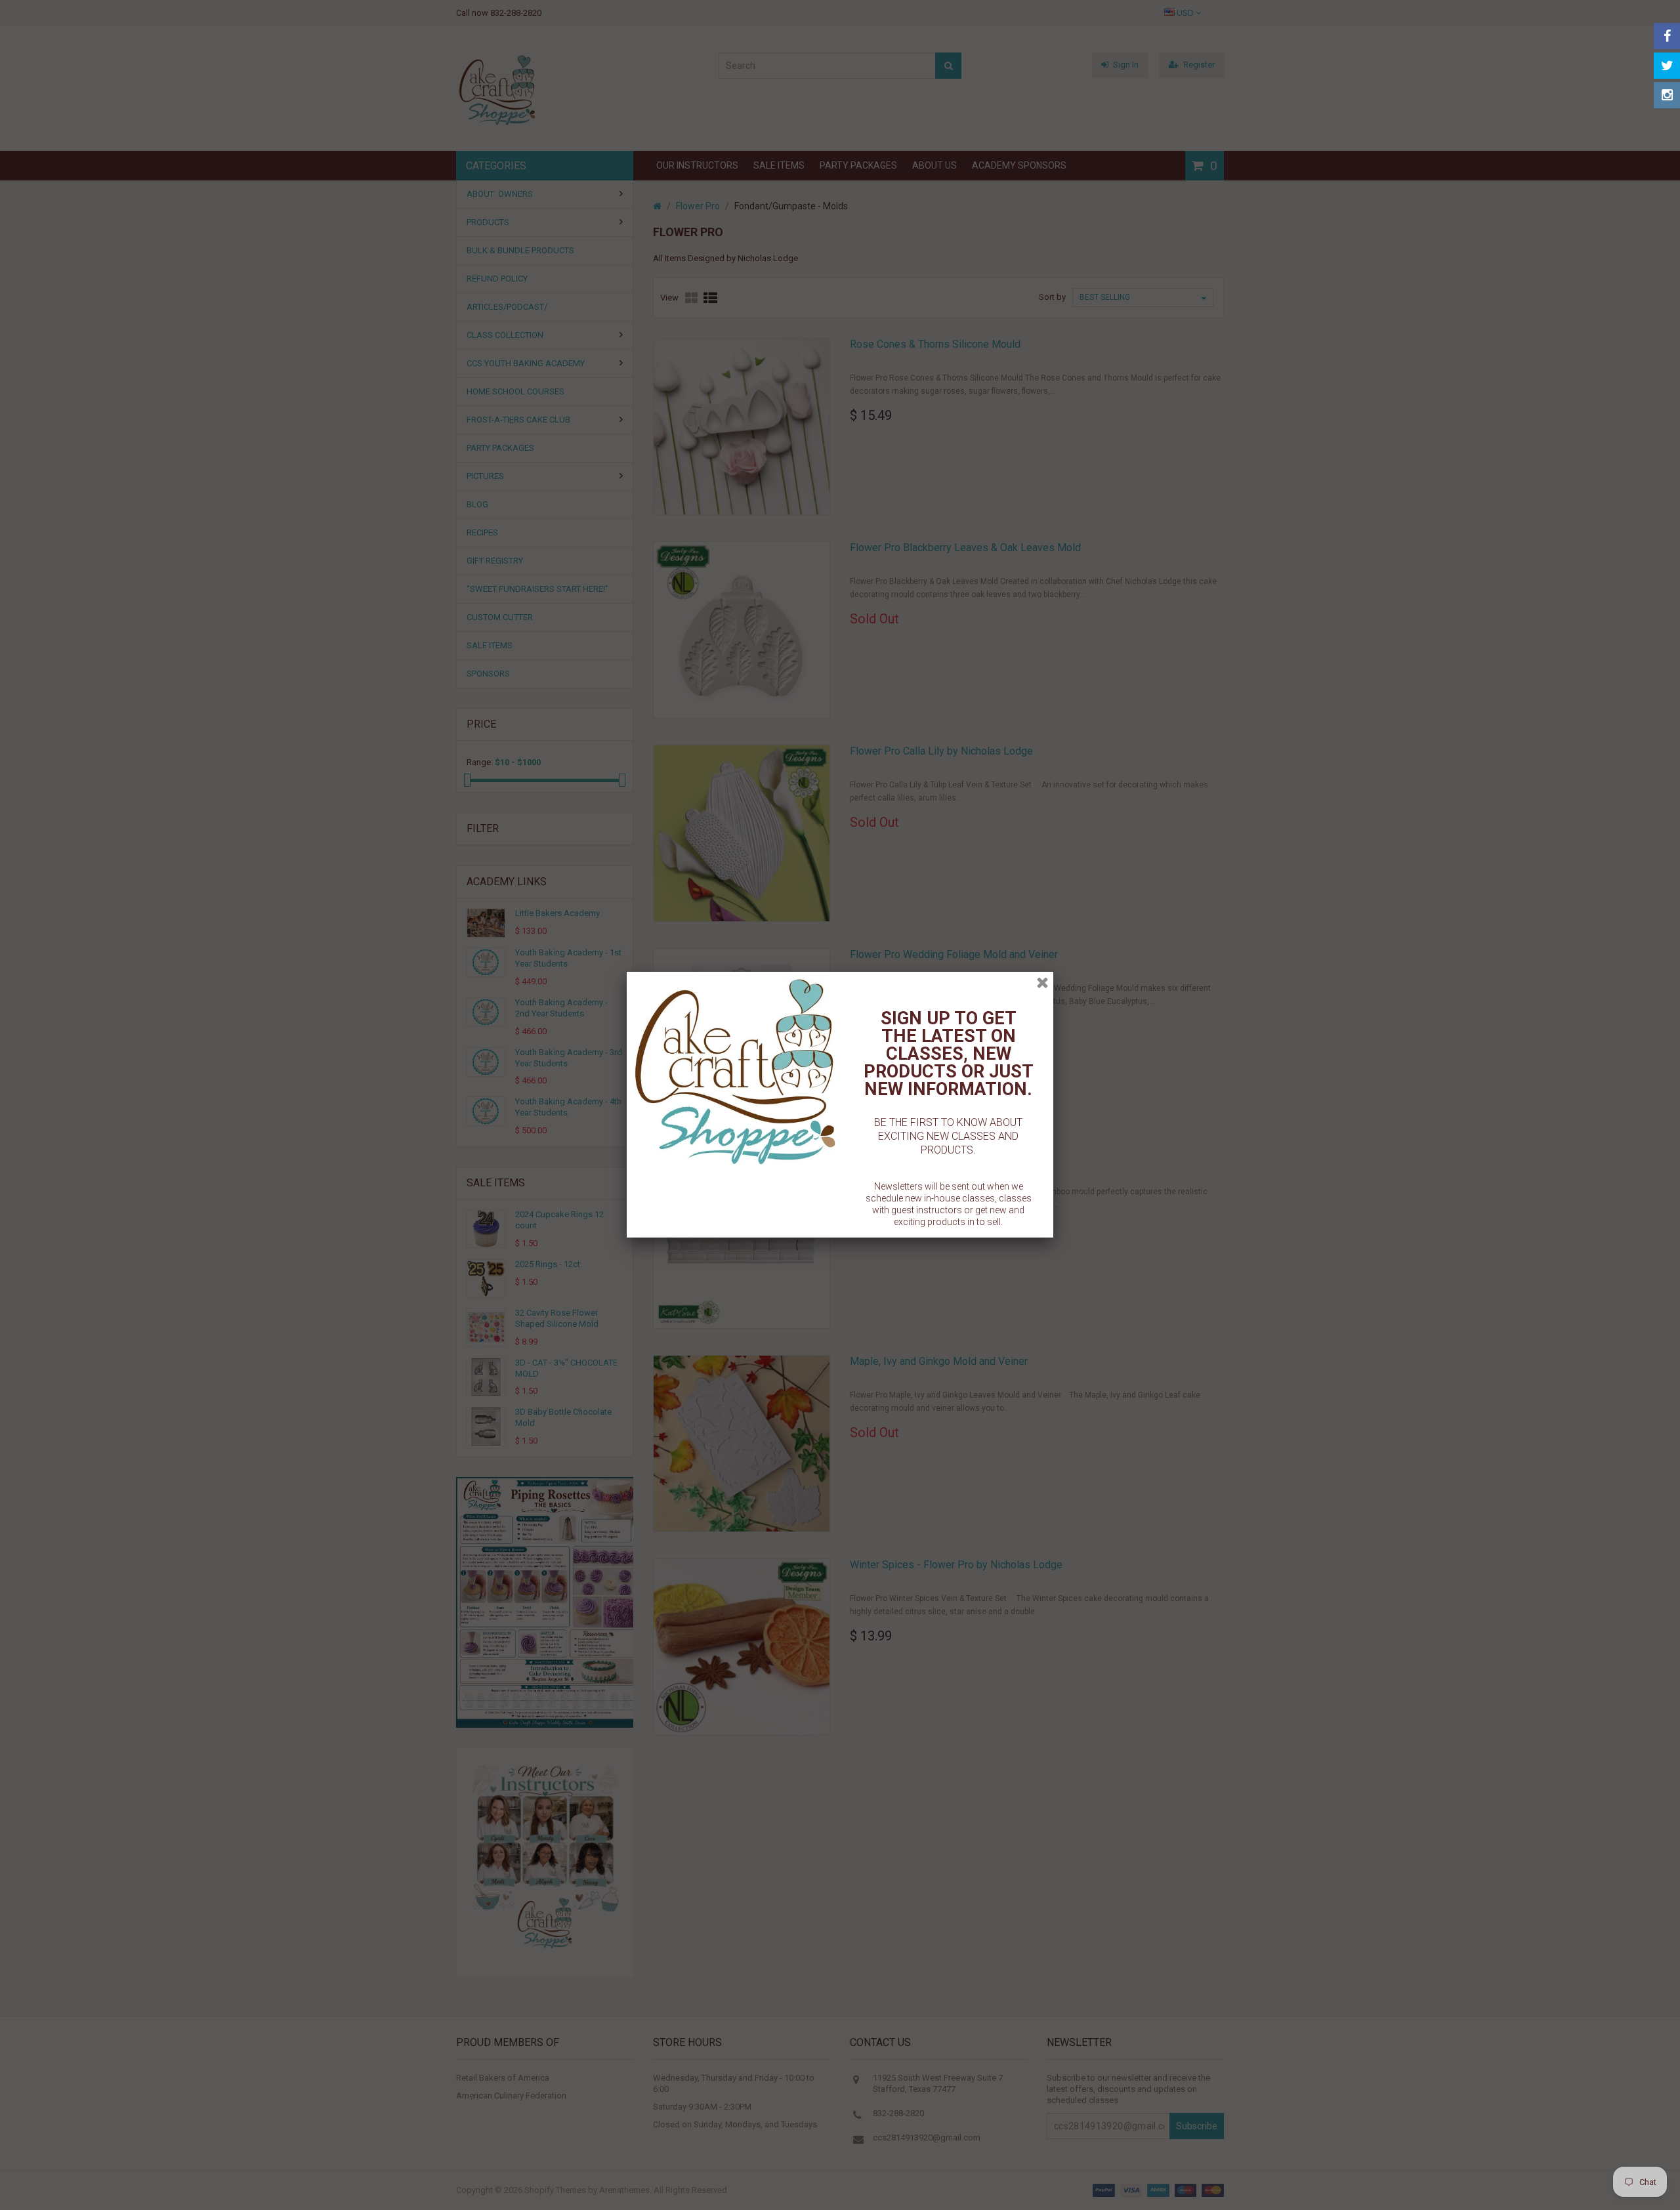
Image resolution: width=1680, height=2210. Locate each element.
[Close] (1042, 983)
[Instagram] (1667, 95)
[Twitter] (1667, 66)
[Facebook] (1667, 36)
